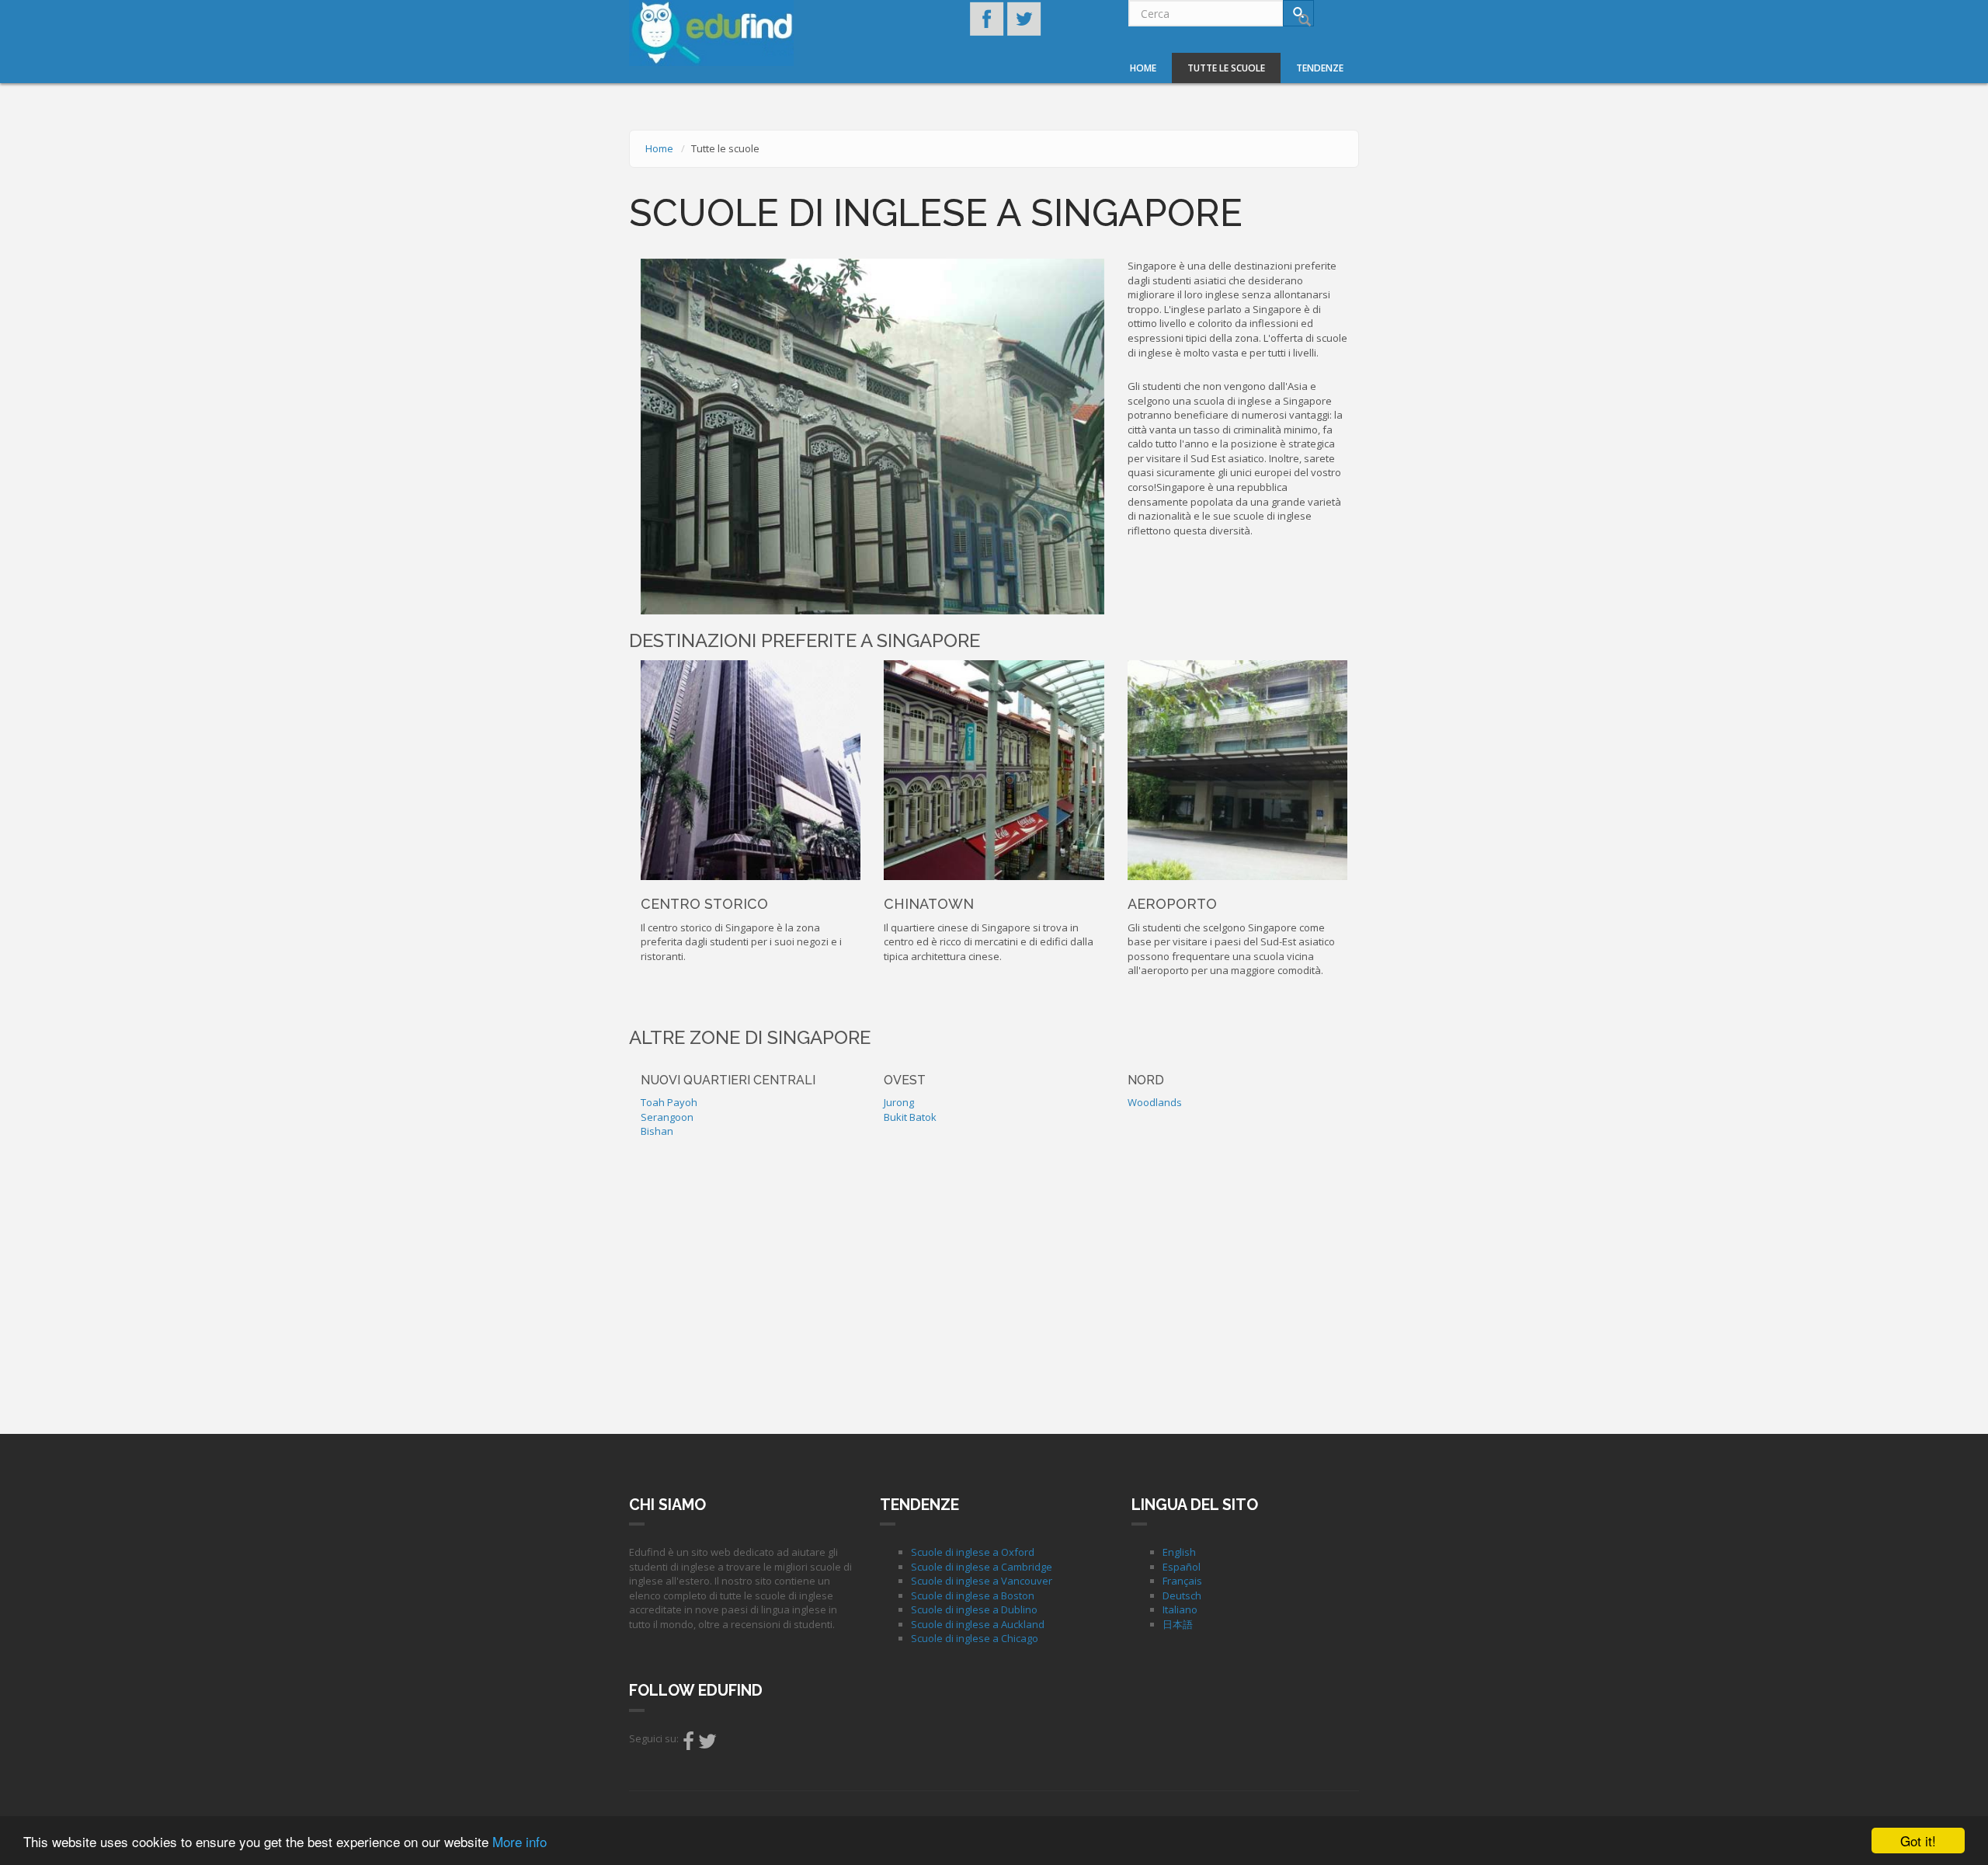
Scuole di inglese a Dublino (974, 1609)
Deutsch (1182, 1595)
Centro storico (704, 904)
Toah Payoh (669, 1102)
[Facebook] (688, 1745)
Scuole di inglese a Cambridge (982, 1567)
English (1179, 1552)
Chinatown (929, 904)
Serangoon (667, 1117)
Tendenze (1320, 68)
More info (520, 1841)
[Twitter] (707, 1745)
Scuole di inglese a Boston (973, 1595)
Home (1143, 68)
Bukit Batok (910, 1117)
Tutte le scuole (1226, 68)
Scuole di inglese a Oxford (973, 1552)
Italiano (1180, 1609)
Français (1182, 1581)
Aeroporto (1172, 904)
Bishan (657, 1131)
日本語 (1178, 1624)
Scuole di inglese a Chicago (975, 1638)
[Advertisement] (994, 1282)
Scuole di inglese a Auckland (978, 1624)
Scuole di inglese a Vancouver (982, 1581)
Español (1182, 1567)
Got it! (1918, 1841)
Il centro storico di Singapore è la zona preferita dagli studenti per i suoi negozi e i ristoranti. (741, 942)
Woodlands (1155, 1102)
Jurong (899, 1102)
